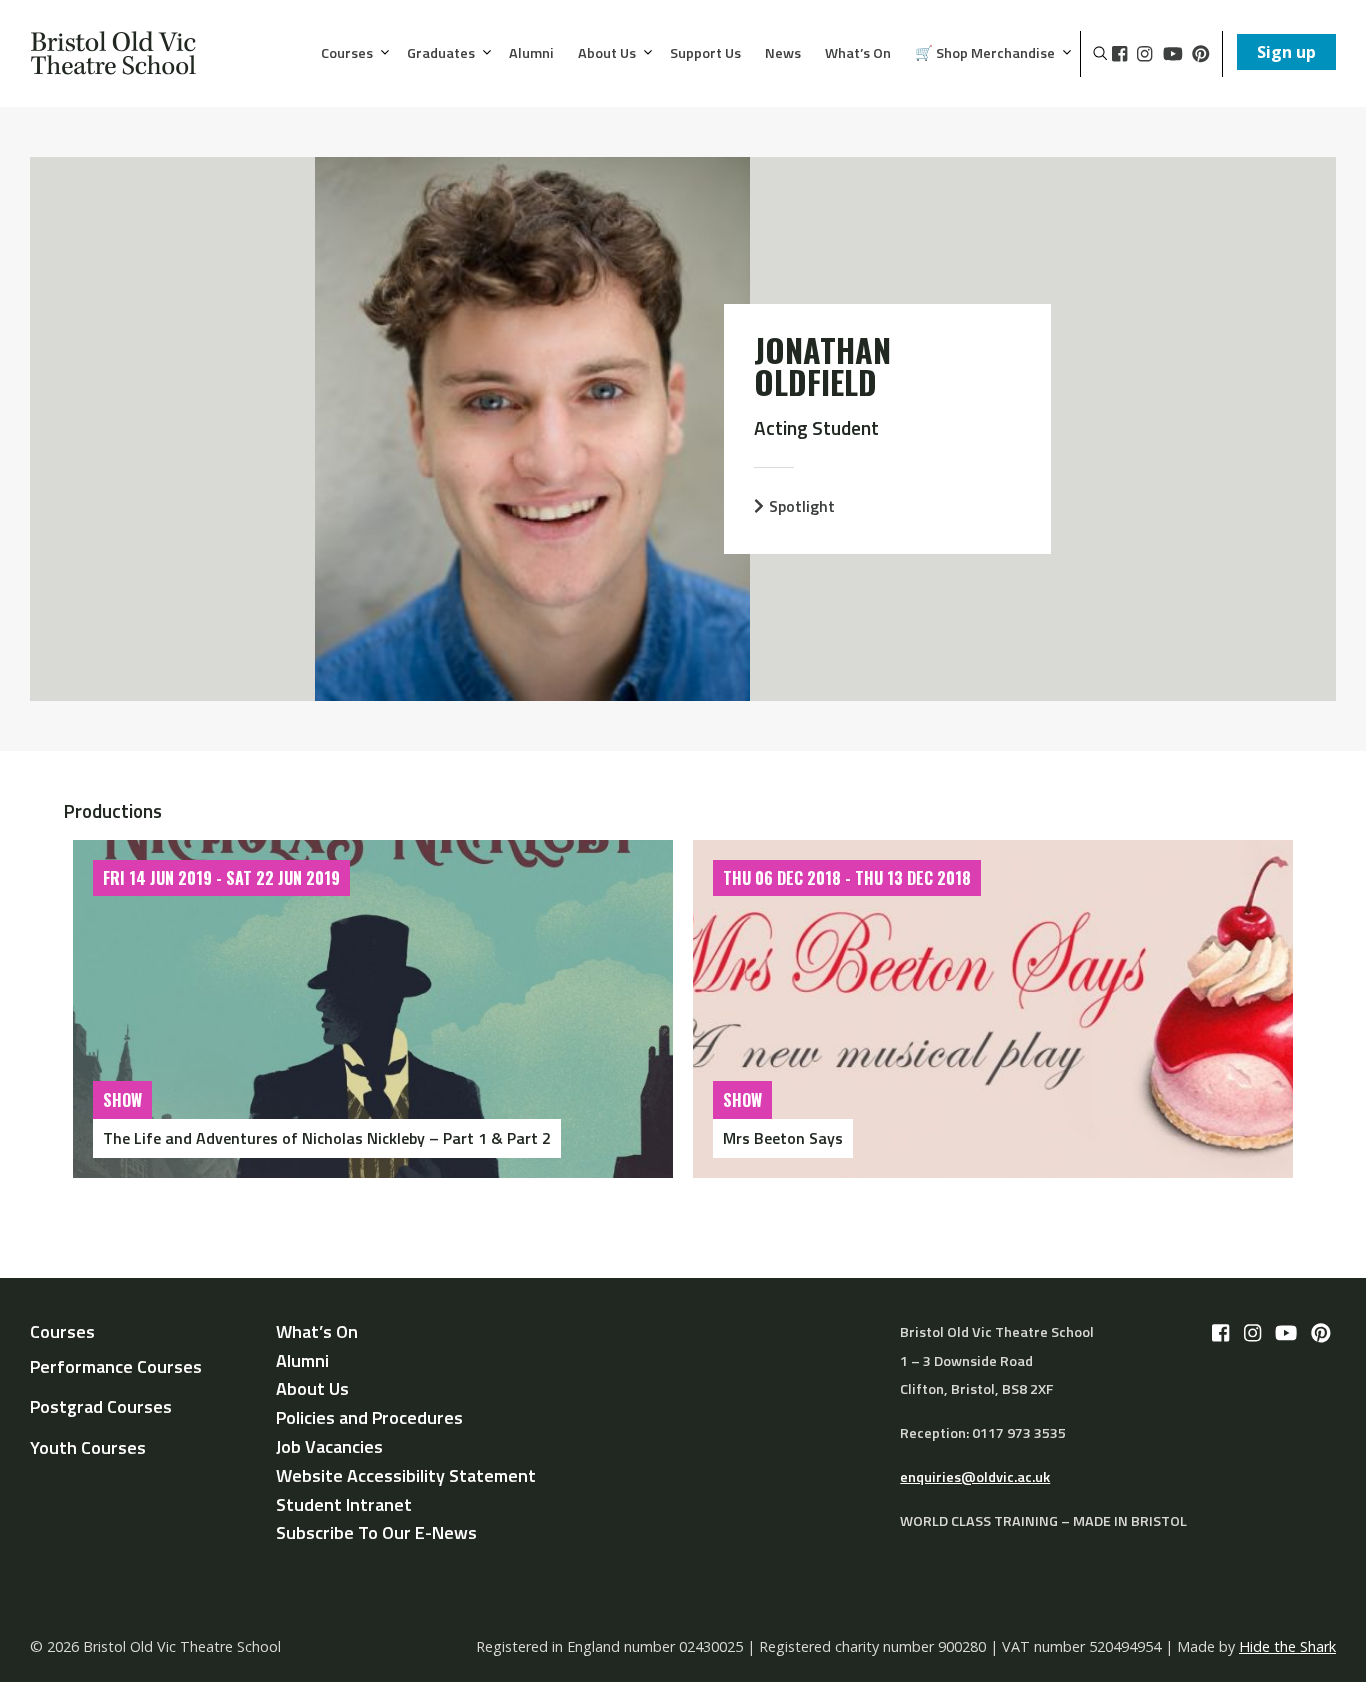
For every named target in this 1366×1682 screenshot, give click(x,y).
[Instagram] (1144, 54)
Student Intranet (344, 1504)
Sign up (1286, 52)
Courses (347, 54)
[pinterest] (1201, 54)
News (783, 54)
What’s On (858, 54)
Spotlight (802, 506)
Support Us (705, 54)
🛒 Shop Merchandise (985, 54)
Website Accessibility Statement (406, 1475)
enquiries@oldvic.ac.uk (975, 1477)
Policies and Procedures (369, 1417)
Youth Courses (88, 1447)
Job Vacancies (329, 1446)
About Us (607, 54)
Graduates (441, 54)
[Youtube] (1173, 54)
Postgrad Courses (101, 1406)
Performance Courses (116, 1366)
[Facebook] (1119, 54)
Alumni (531, 54)
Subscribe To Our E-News (376, 1532)
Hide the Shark (1287, 1646)
